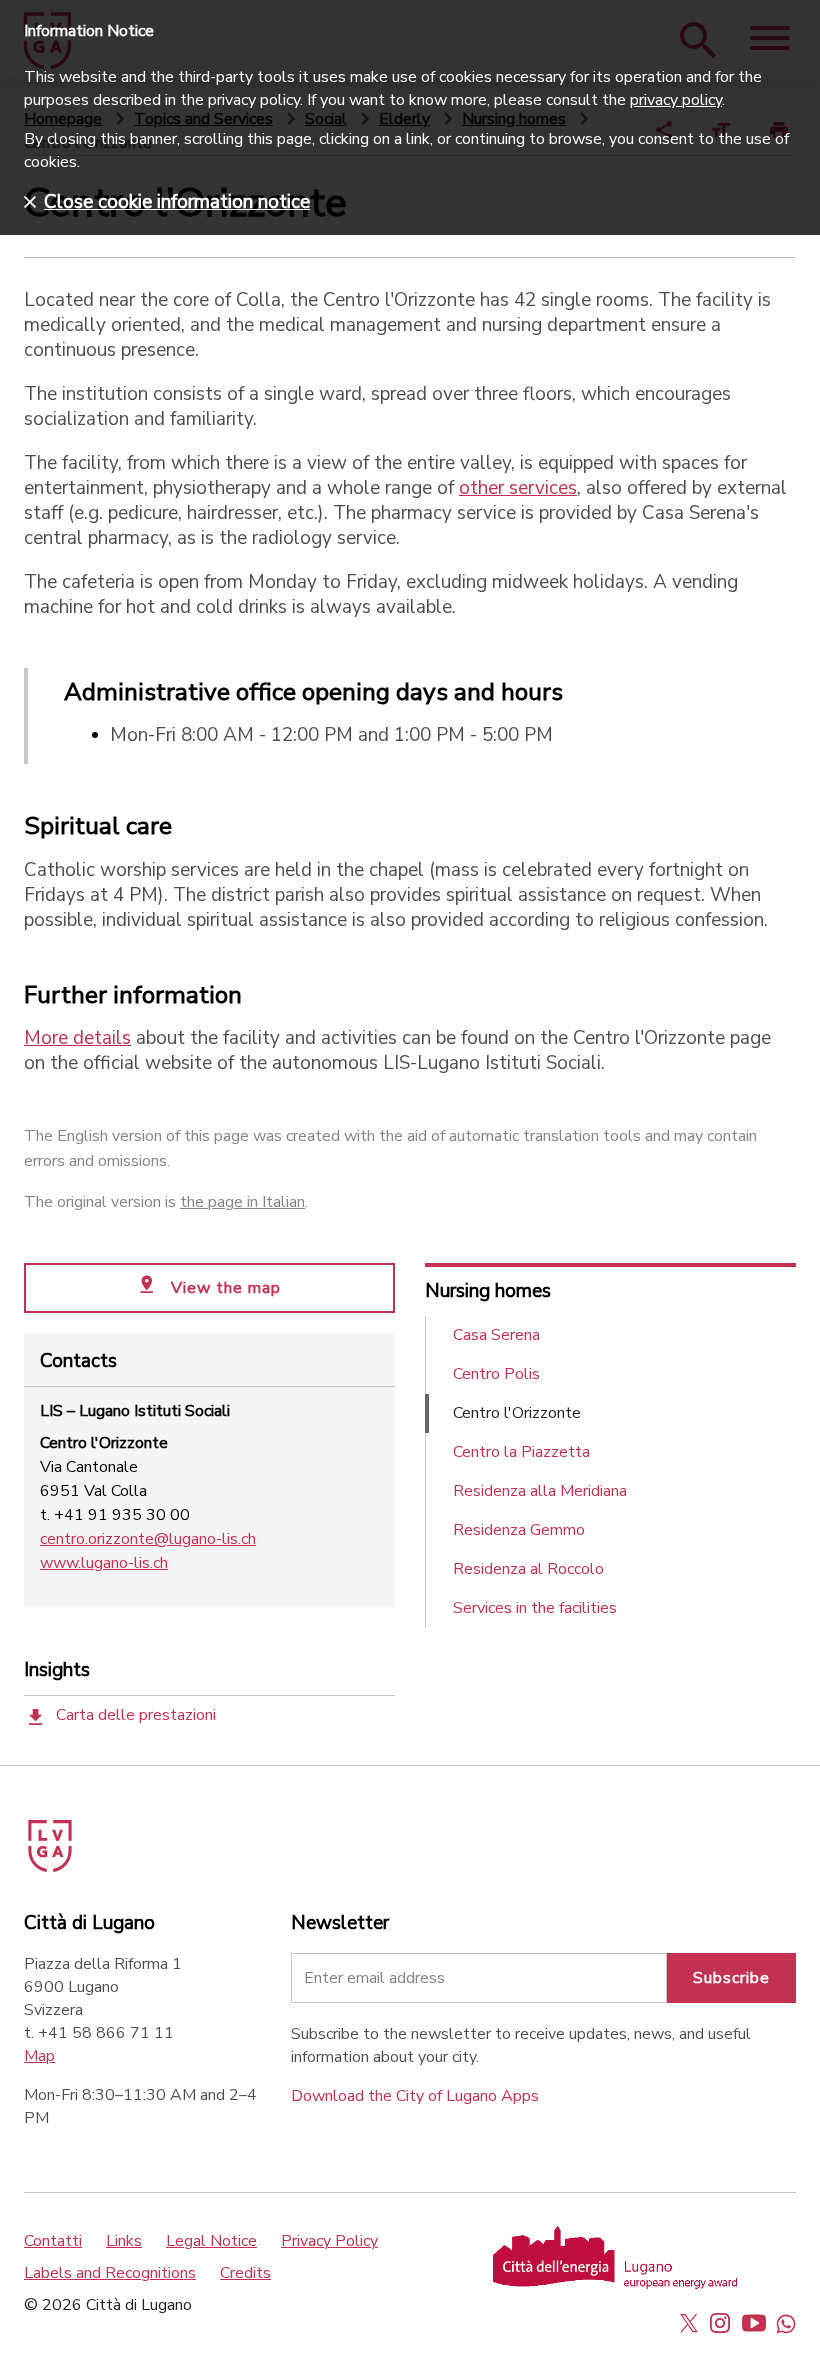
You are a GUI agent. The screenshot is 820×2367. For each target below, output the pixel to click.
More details (77, 1038)
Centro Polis (496, 1374)
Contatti (53, 2241)
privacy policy (676, 100)
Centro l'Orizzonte (517, 1413)
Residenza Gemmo (519, 1530)
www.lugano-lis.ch (104, 1563)
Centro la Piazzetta (521, 1452)
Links (124, 2241)
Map (39, 2056)
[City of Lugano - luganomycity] (689, 2323)
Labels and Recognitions (110, 2273)
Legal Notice (211, 2241)
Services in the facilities (535, 1608)
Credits (245, 2273)
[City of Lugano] (78, 1838)
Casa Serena (496, 1335)
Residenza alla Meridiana (540, 1491)
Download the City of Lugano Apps (415, 2096)
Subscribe (731, 1978)
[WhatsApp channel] (786, 2323)
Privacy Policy (329, 2241)
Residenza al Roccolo (528, 1569)
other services (518, 488)
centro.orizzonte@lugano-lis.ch (148, 1539)
